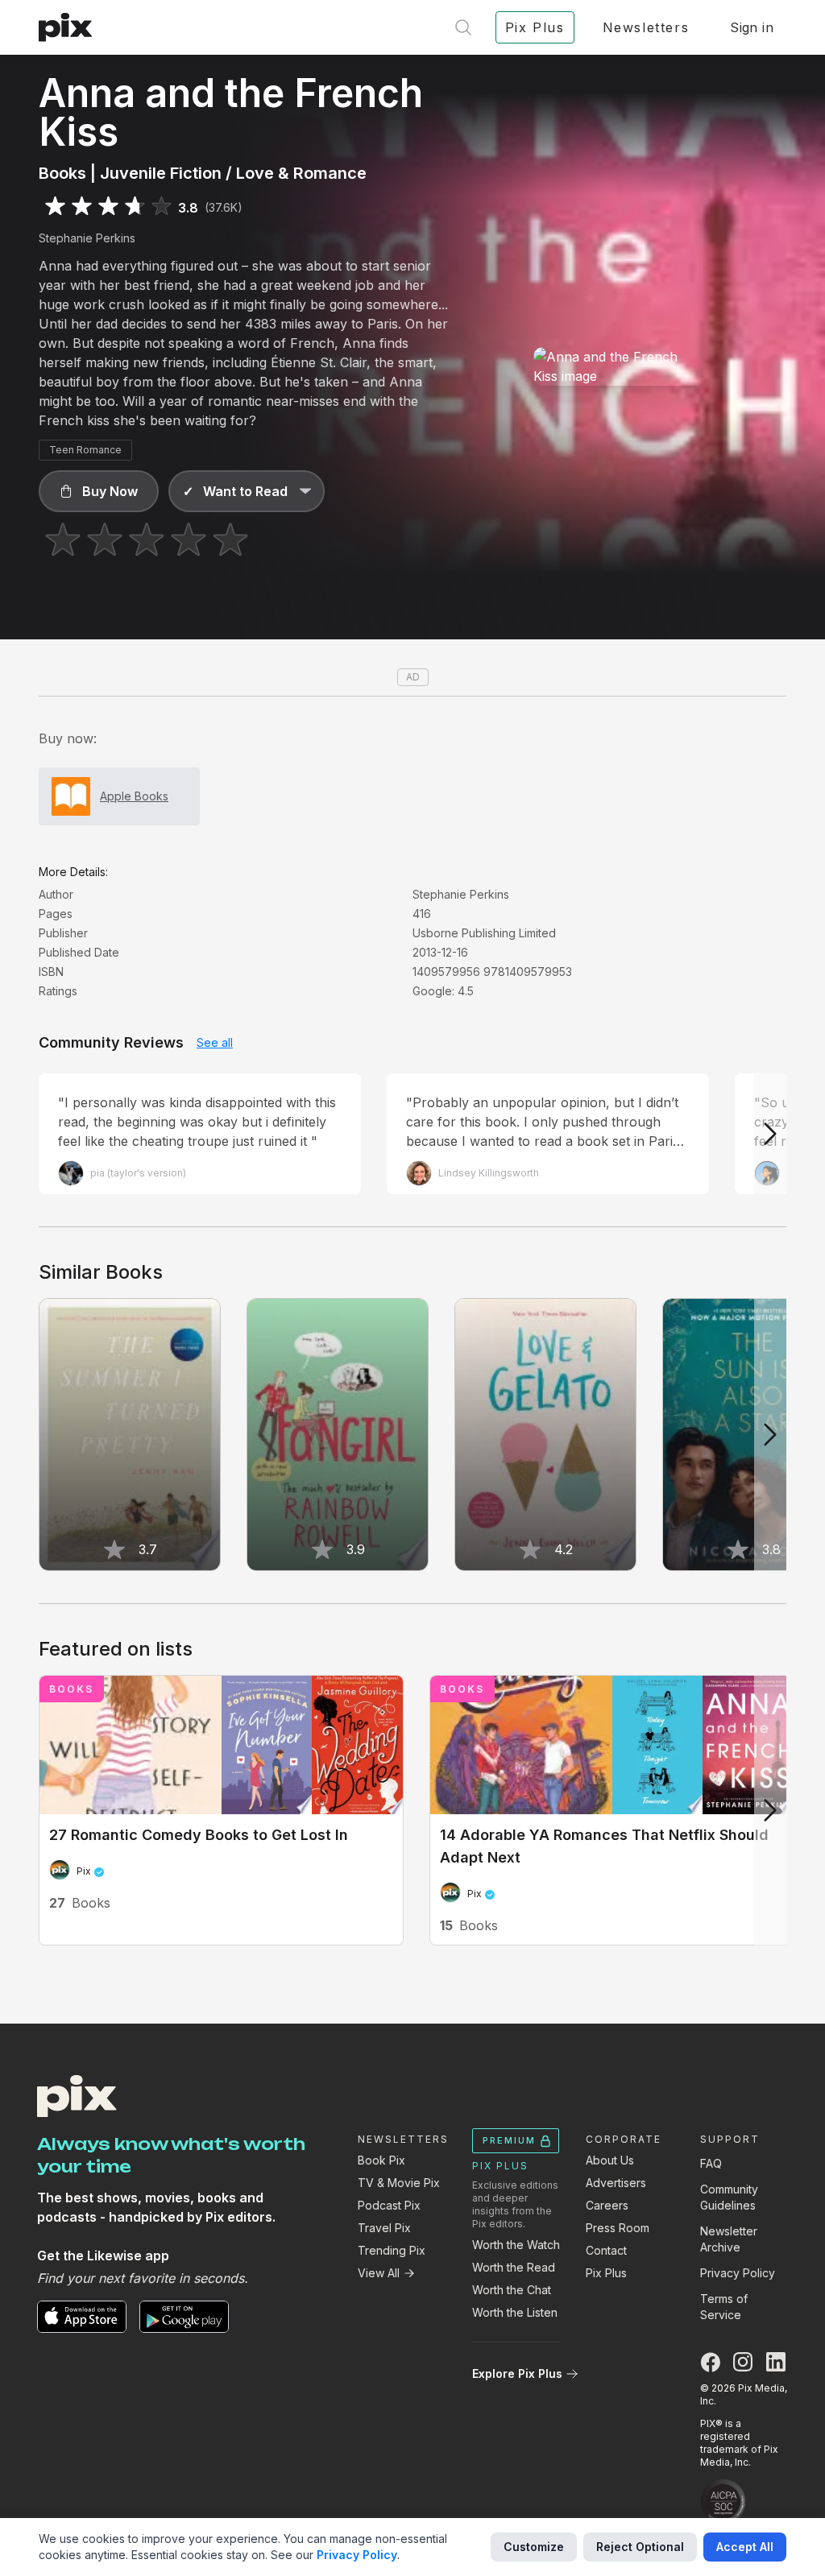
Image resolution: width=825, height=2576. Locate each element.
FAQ (711, 2163)
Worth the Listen (515, 2312)
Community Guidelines (729, 2197)
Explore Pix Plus (517, 2373)
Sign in (752, 27)
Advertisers (616, 2183)
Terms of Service (724, 2307)
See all (215, 1042)
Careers (607, 2205)
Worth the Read (514, 2267)
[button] (99, 491)
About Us (610, 2160)
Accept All (745, 2547)
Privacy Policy (738, 2273)
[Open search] (463, 27)
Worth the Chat (512, 2290)
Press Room (618, 2228)
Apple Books (134, 796)
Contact (606, 2250)
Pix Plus (606, 2273)
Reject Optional (640, 2547)
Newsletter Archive (729, 2239)
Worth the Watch (516, 2245)
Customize (534, 2547)
